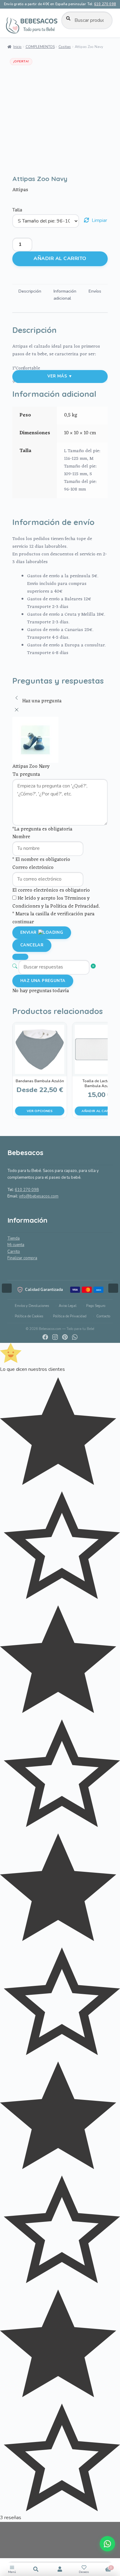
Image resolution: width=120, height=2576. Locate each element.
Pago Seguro (96, 1306)
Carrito (14, 1252)
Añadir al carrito (60, 258)
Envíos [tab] (95, 291)
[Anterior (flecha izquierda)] (11, 1288)
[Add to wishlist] (20, 156)
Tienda (14, 1238)
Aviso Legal (68, 1306)
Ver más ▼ (60, 376)
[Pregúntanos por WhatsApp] (107, 2544)
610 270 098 (105, 4)
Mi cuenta (16, 1245)
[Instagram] (55, 1337)
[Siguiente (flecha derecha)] (109, 1288)
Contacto (103, 1316)
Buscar (36, 2569)
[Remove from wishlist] (20, 164)
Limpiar (99, 220)
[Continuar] (20, 957)
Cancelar (32, 945)
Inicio (17, 47)
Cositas (65, 47)
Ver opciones (40, 1111)
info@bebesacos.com (39, 1196)
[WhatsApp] (75, 1337)
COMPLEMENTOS (40, 47)
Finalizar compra (22, 1258)
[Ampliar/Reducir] (7, 2529)
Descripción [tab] (30, 291)
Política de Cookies (29, 1316)
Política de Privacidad (70, 1316)
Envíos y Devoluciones (32, 1306)
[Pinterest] (65, 1337)
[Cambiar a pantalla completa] (7, 2542)
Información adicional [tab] (65, 295)
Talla (17, 210)
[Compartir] (7, 2556)
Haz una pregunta (43, 981)
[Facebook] (45, 1337)
